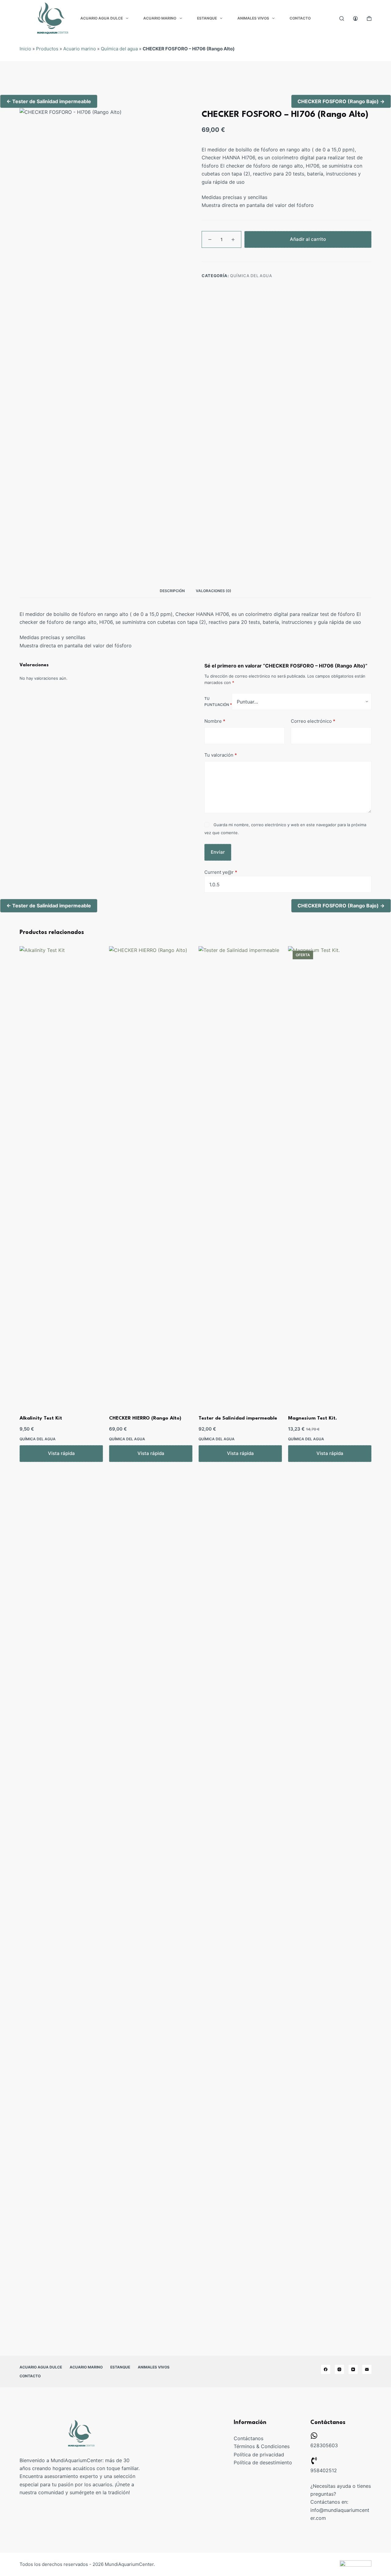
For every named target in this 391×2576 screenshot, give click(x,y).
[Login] (355, 18)
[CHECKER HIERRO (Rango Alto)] (151, 1175)
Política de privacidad (259, 2455)
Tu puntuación (218, 702)
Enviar (218, 852)
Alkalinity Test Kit (41, 1418)
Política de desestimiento (263, 2462)
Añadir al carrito (308, 239)
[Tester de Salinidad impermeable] (240, 1175)
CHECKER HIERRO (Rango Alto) (145, 1418)
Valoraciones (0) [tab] (214, 591)
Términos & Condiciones (262, 2446)
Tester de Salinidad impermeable (238, 1418)
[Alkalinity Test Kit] (61, 1175)
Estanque (207, 18)
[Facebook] (326, 2369)
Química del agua (119, 49)
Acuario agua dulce (102, 18)
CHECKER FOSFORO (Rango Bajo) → (341, 101)
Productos (47, 49)
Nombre (215, 721)
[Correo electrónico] (367, 2369)
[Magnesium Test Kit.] (330, 1175)
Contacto (300, 18)
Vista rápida (61, 1453)
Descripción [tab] (172, 591)
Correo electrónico (313, 721)
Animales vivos (253, 18)
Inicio (25, 49)
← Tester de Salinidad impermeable (49, 101)
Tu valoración (221, 755)
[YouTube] (353, 2369)
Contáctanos (248, 2438)
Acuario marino (160, 18)
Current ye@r (221, 872)
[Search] (342, 18)
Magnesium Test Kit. (312, 1418)
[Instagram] (339, 2369)
